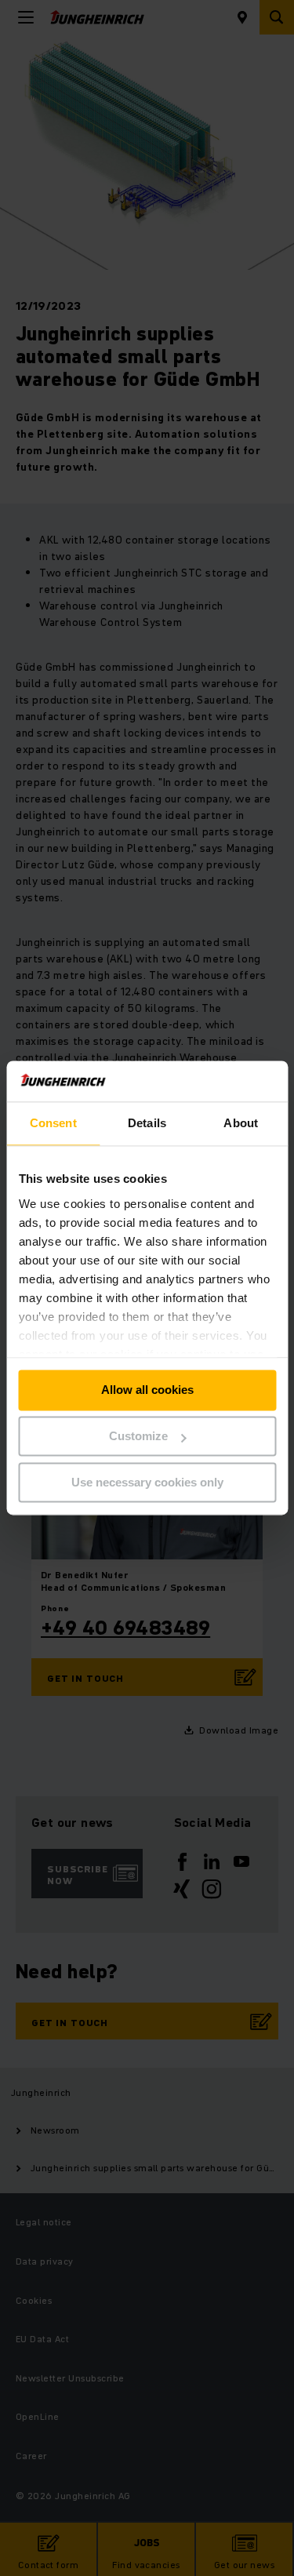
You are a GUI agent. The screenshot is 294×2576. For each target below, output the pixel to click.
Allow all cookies (147, 1390)
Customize (138, 1437)
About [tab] (241, 1124)
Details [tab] (147, 1124)
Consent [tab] (53, 1124)
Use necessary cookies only (147, 1482)
